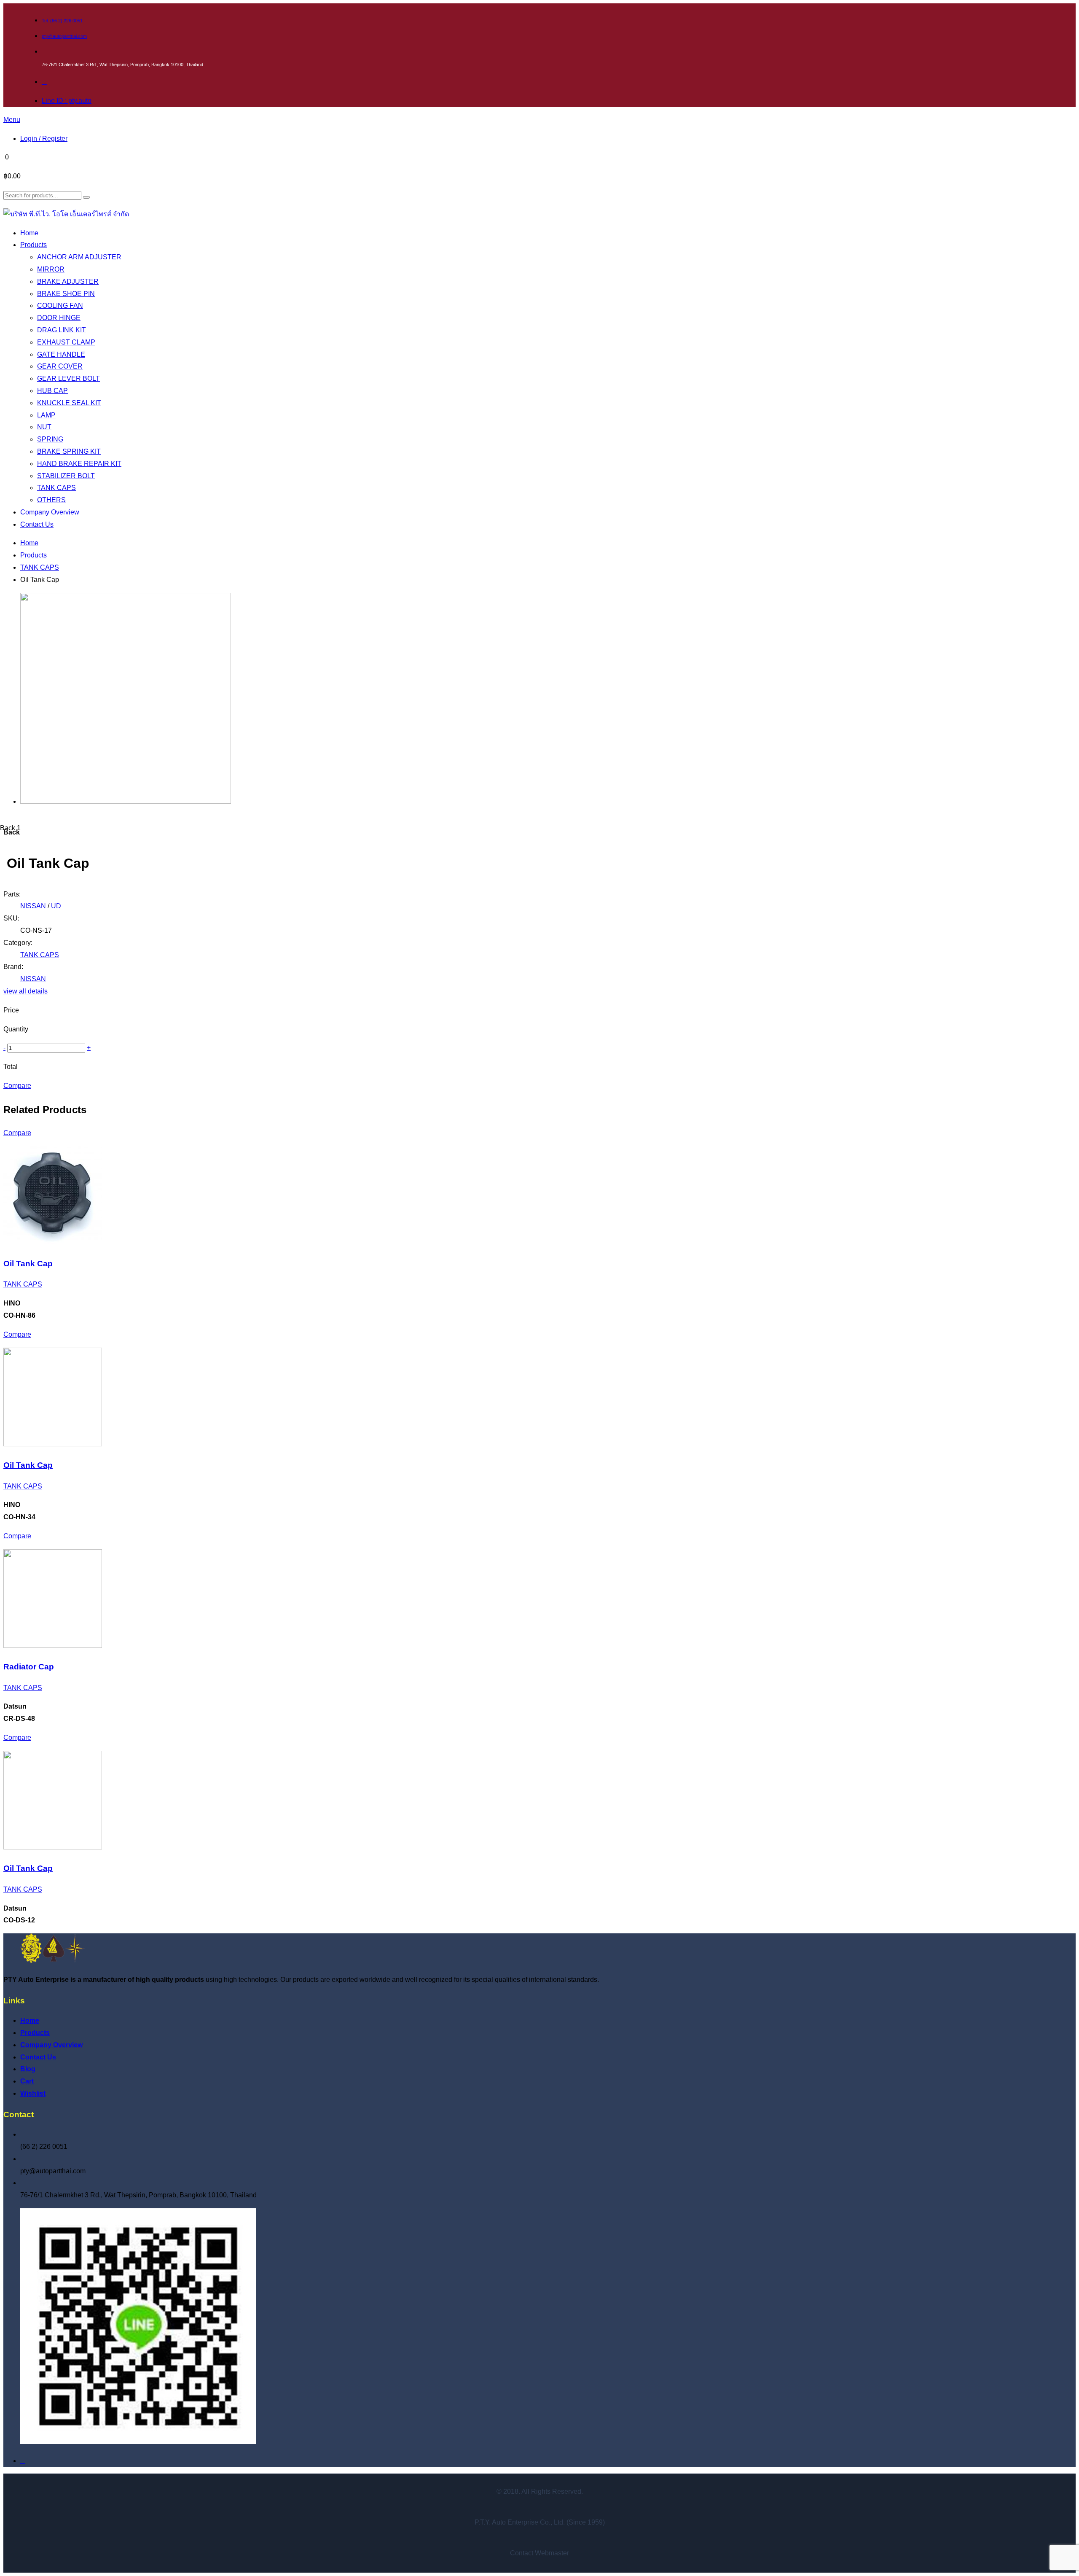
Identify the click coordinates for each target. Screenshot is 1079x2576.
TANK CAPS (40, 567)
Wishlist (33, 2093)
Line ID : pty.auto (67, 101)
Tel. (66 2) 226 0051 (62, 21)
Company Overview (51, 2045)
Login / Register (44, 139)
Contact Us (38, 2057)
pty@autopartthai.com (64, 36)
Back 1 (10, 828)
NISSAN (33, 906)
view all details (25, 991)
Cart (27, 2081)
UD (56, 906)
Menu (12, 120)
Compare (17, 1086)
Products (34, 555)
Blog (28, 2069)
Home (29, 543)
